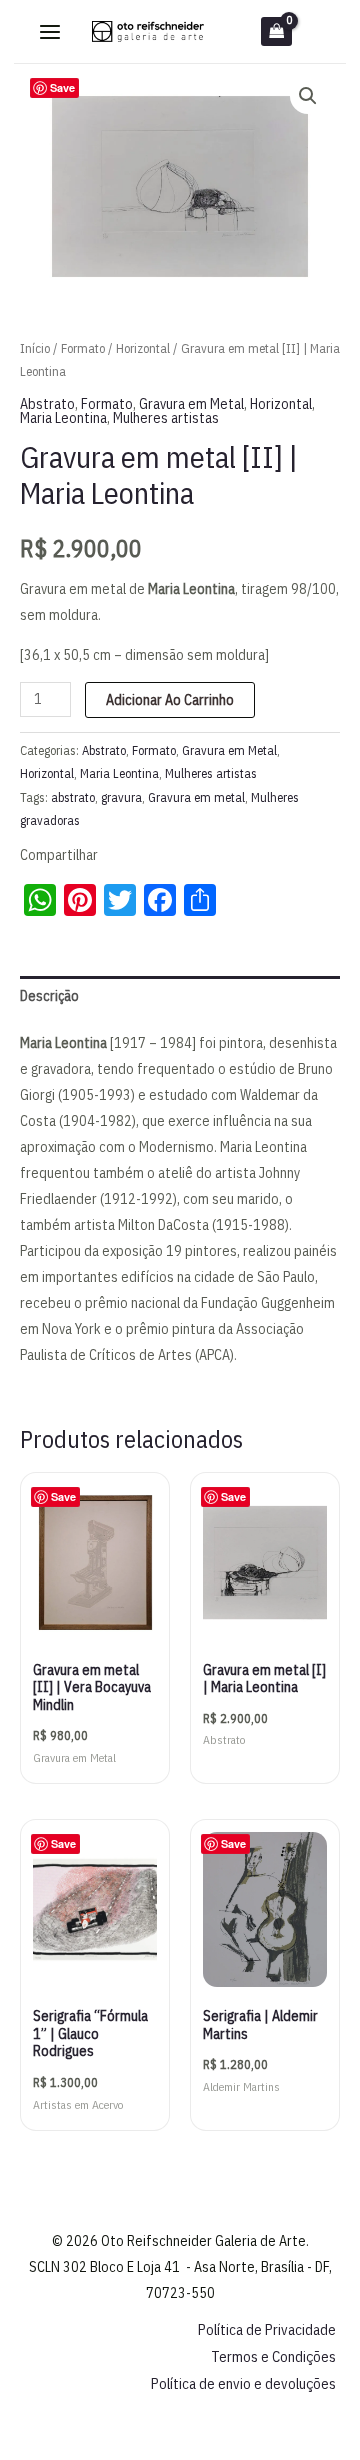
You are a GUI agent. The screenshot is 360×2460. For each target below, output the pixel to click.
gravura (121, 797)
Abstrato (47, 404)
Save (62, 87)
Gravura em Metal (191, 404)
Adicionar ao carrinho (170, 700)
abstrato (73, 797)
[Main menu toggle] (50, 32)
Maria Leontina (63, 418)
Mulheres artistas (166, 418)
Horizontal (143, 348)
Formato (83, 348)
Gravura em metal (196, 797)
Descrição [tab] (49, 996)
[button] (308, 96)
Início (35, 348)
